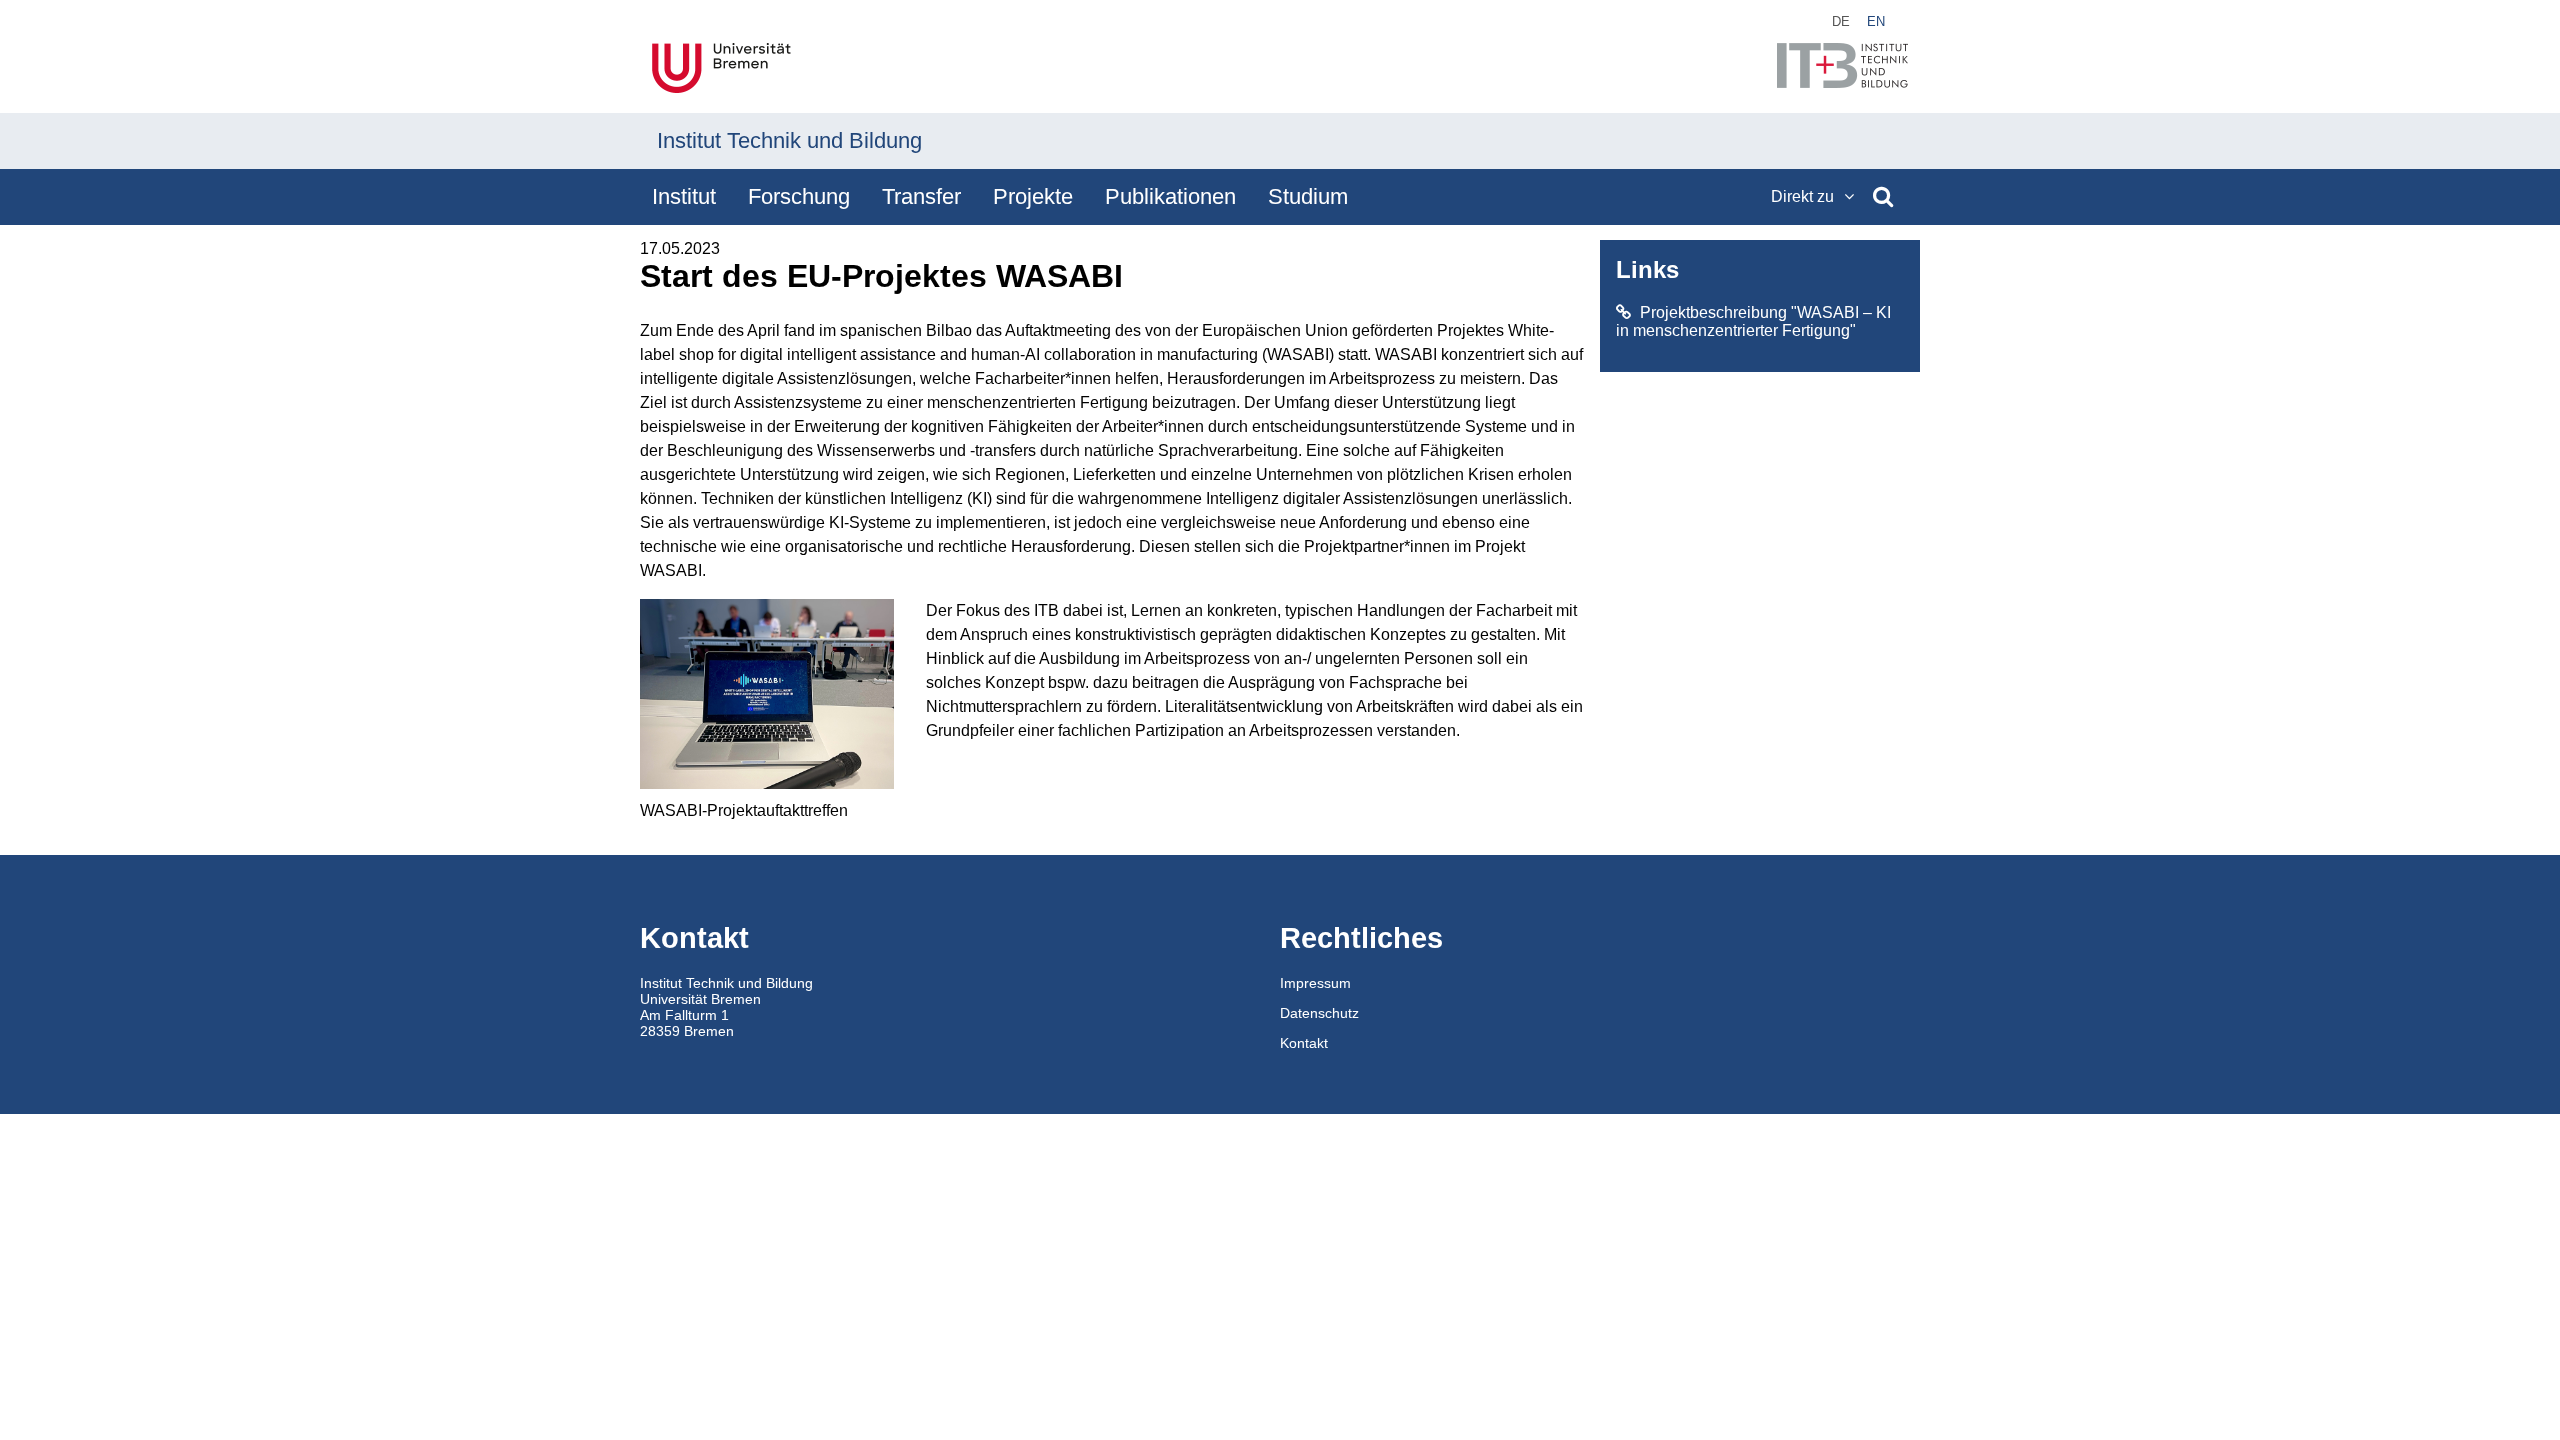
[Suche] (1883, 197)
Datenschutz (1319, 1013)
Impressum (1315, 983)
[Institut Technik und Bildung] (1842, 67)
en (1876, 21)
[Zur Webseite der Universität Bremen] (721, 70)
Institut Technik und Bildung (789, 140)
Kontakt (1304, 1043)
